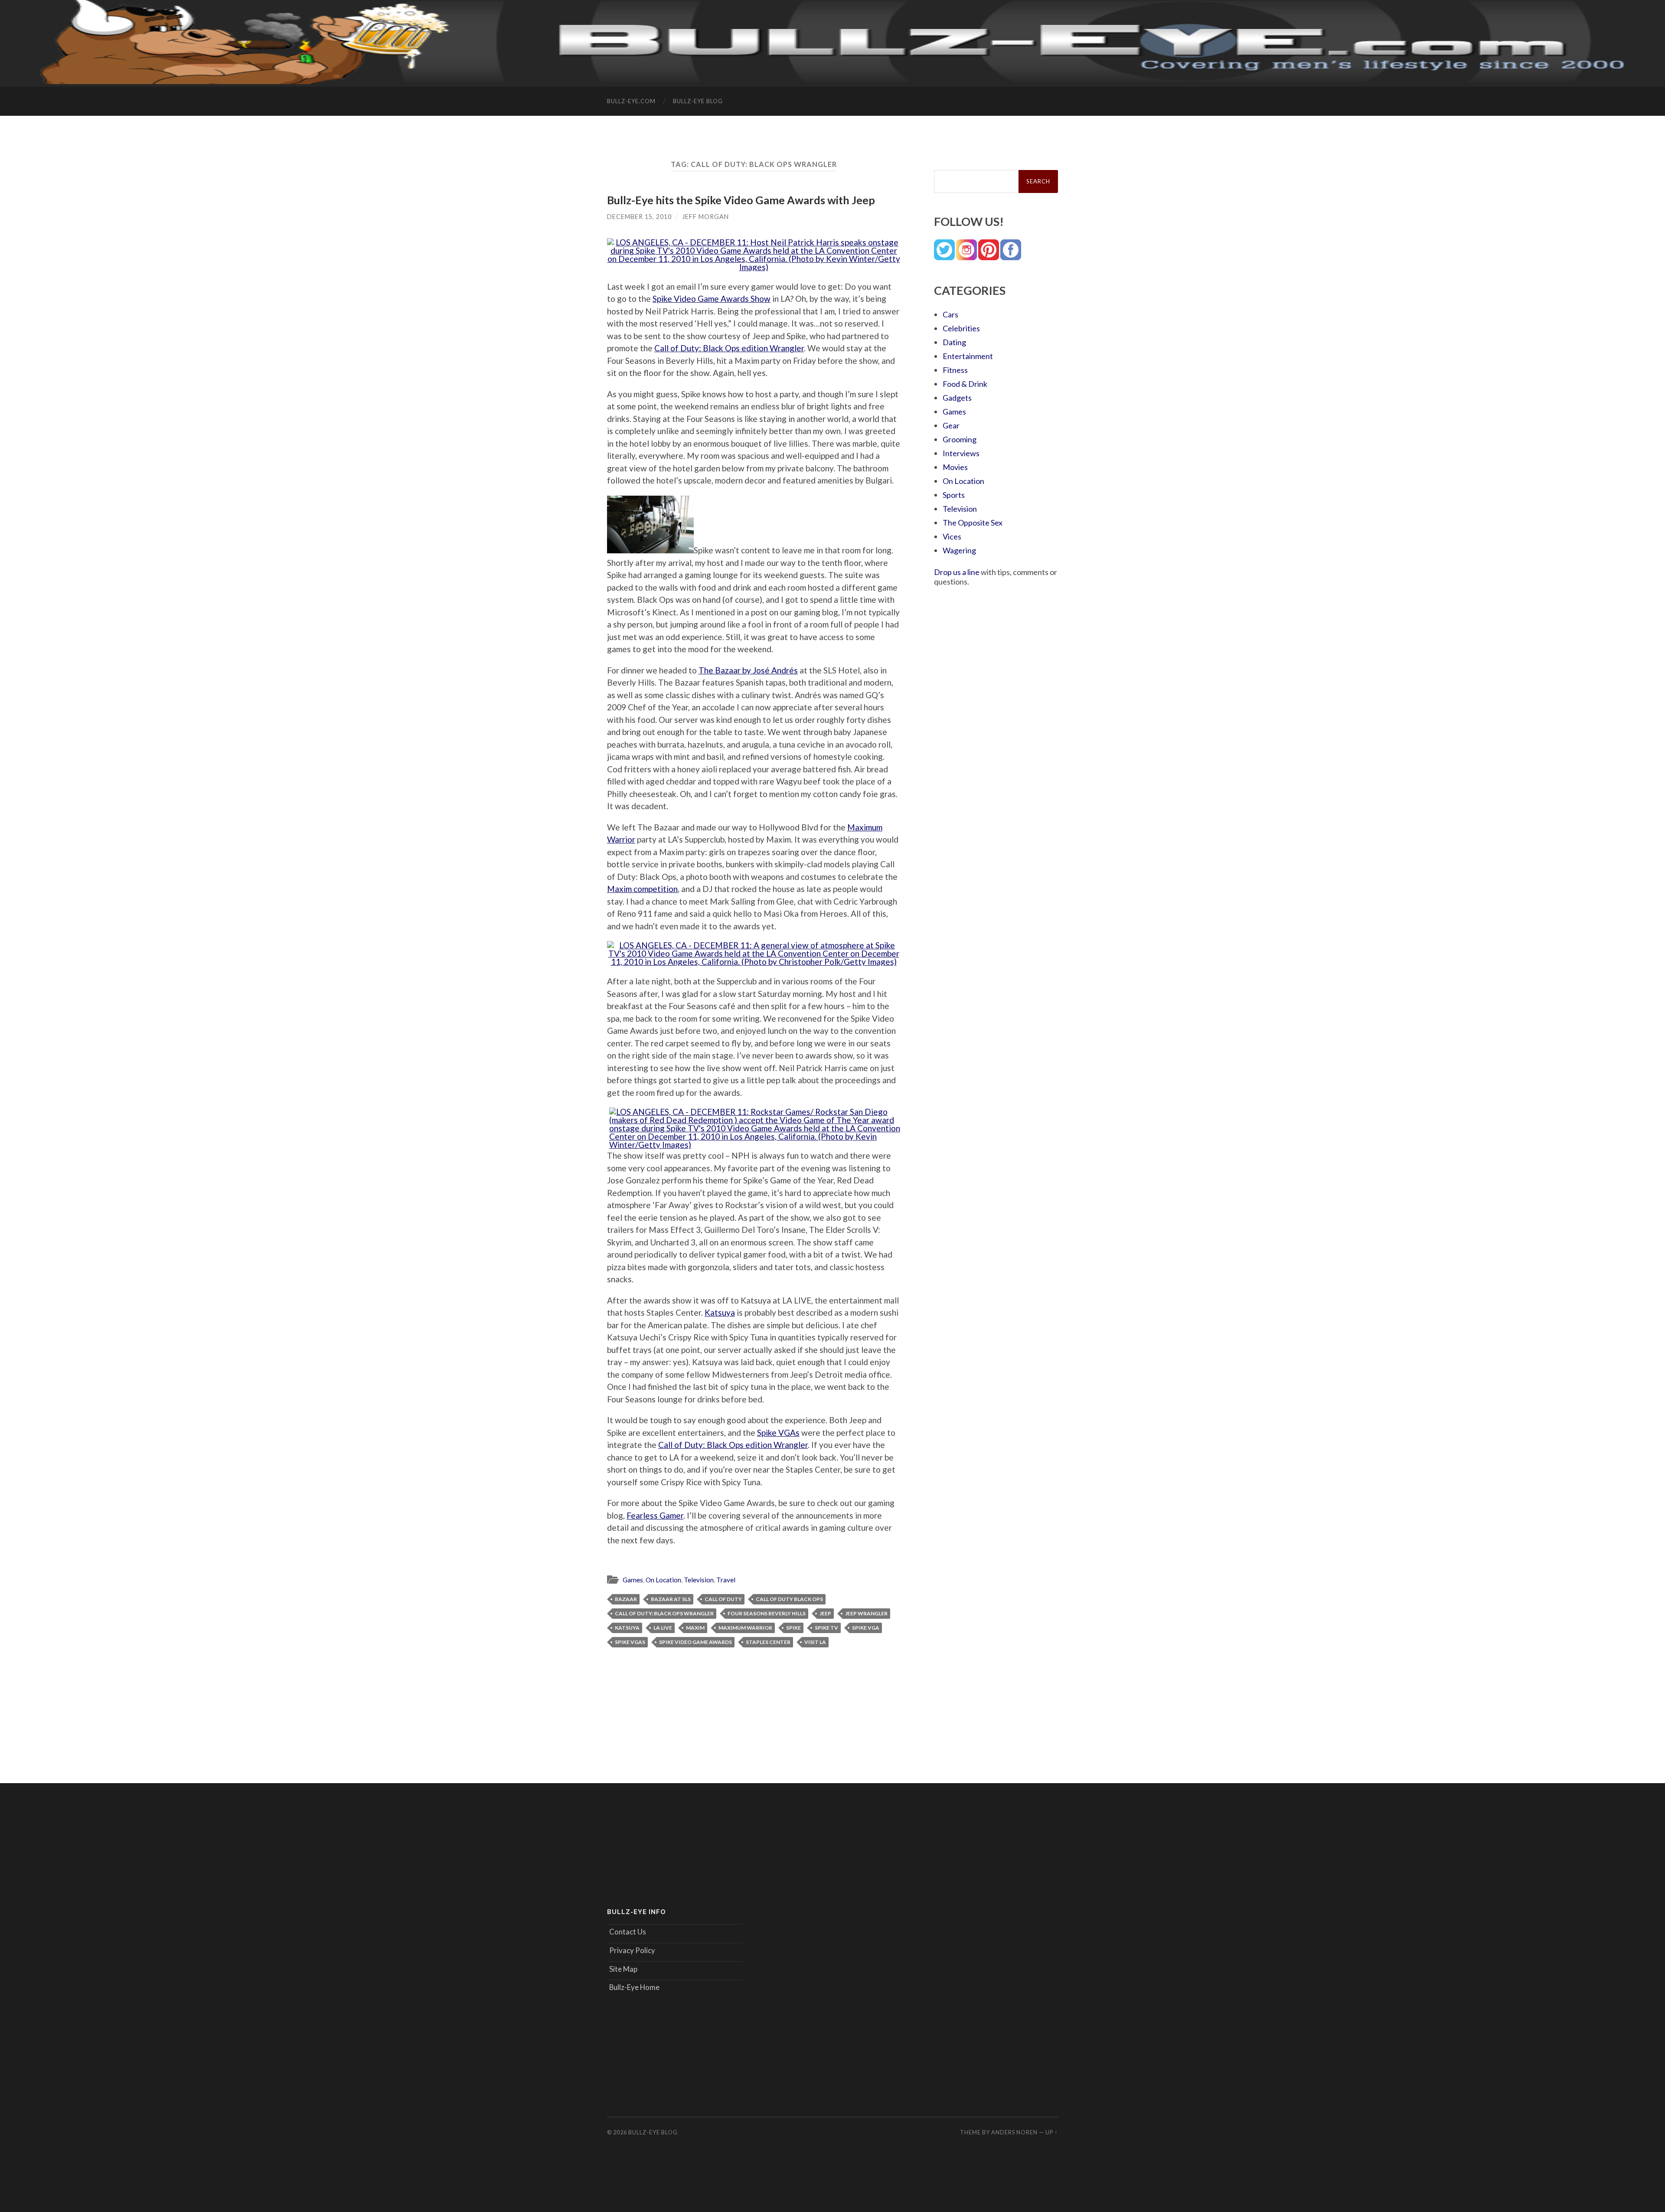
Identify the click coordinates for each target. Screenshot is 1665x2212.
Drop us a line (957, 572)
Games (633, 1580)
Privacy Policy (632, 1950)
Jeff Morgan (705, 217)
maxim (695, 1628)
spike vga (866, 1628)
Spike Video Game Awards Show (712, 299)
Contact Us (628, 1932)
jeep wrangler (866, 1613)
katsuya (627, 1628)
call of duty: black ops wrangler (664, 1613)
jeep (825, 1613)
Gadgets (957, 398)
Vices (952, 536)
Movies (955, 467)
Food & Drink (965, 384)
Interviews (961, 453)
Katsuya (720, 1312)
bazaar (626, 1599)
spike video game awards (695, 1642)
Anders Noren (1014, 2132)
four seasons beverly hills (767, 1613)
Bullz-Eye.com (631, 101)
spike (793, 1628)
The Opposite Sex (973, 523)
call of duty (723, 1599)
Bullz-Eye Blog (698, 101)
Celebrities (961, 328)
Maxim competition (642, 889)
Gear (951, 425)
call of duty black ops (789, 1599)
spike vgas (630, 1642)
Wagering (959, 550)
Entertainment (968, 356)
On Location (663, 1580)
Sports (954, 495)
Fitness (955, 370)
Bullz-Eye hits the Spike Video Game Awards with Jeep (741, 200)
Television (699, 1580)
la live (663, 1628)
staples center (768, 1642)
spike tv (826, 1628)
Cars (950, 314)
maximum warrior (745, 1628)
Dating (954, 342)
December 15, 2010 (639, 217)
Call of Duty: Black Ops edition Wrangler (729, 348)
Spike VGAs (778, 1433)
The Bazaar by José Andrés (748, 670)
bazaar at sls (671, 1599)
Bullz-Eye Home (634, 1987)
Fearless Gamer (655, 1515)
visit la (815, 1642)
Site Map (623, 1969)
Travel (726, 1580)
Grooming (960, 439)
